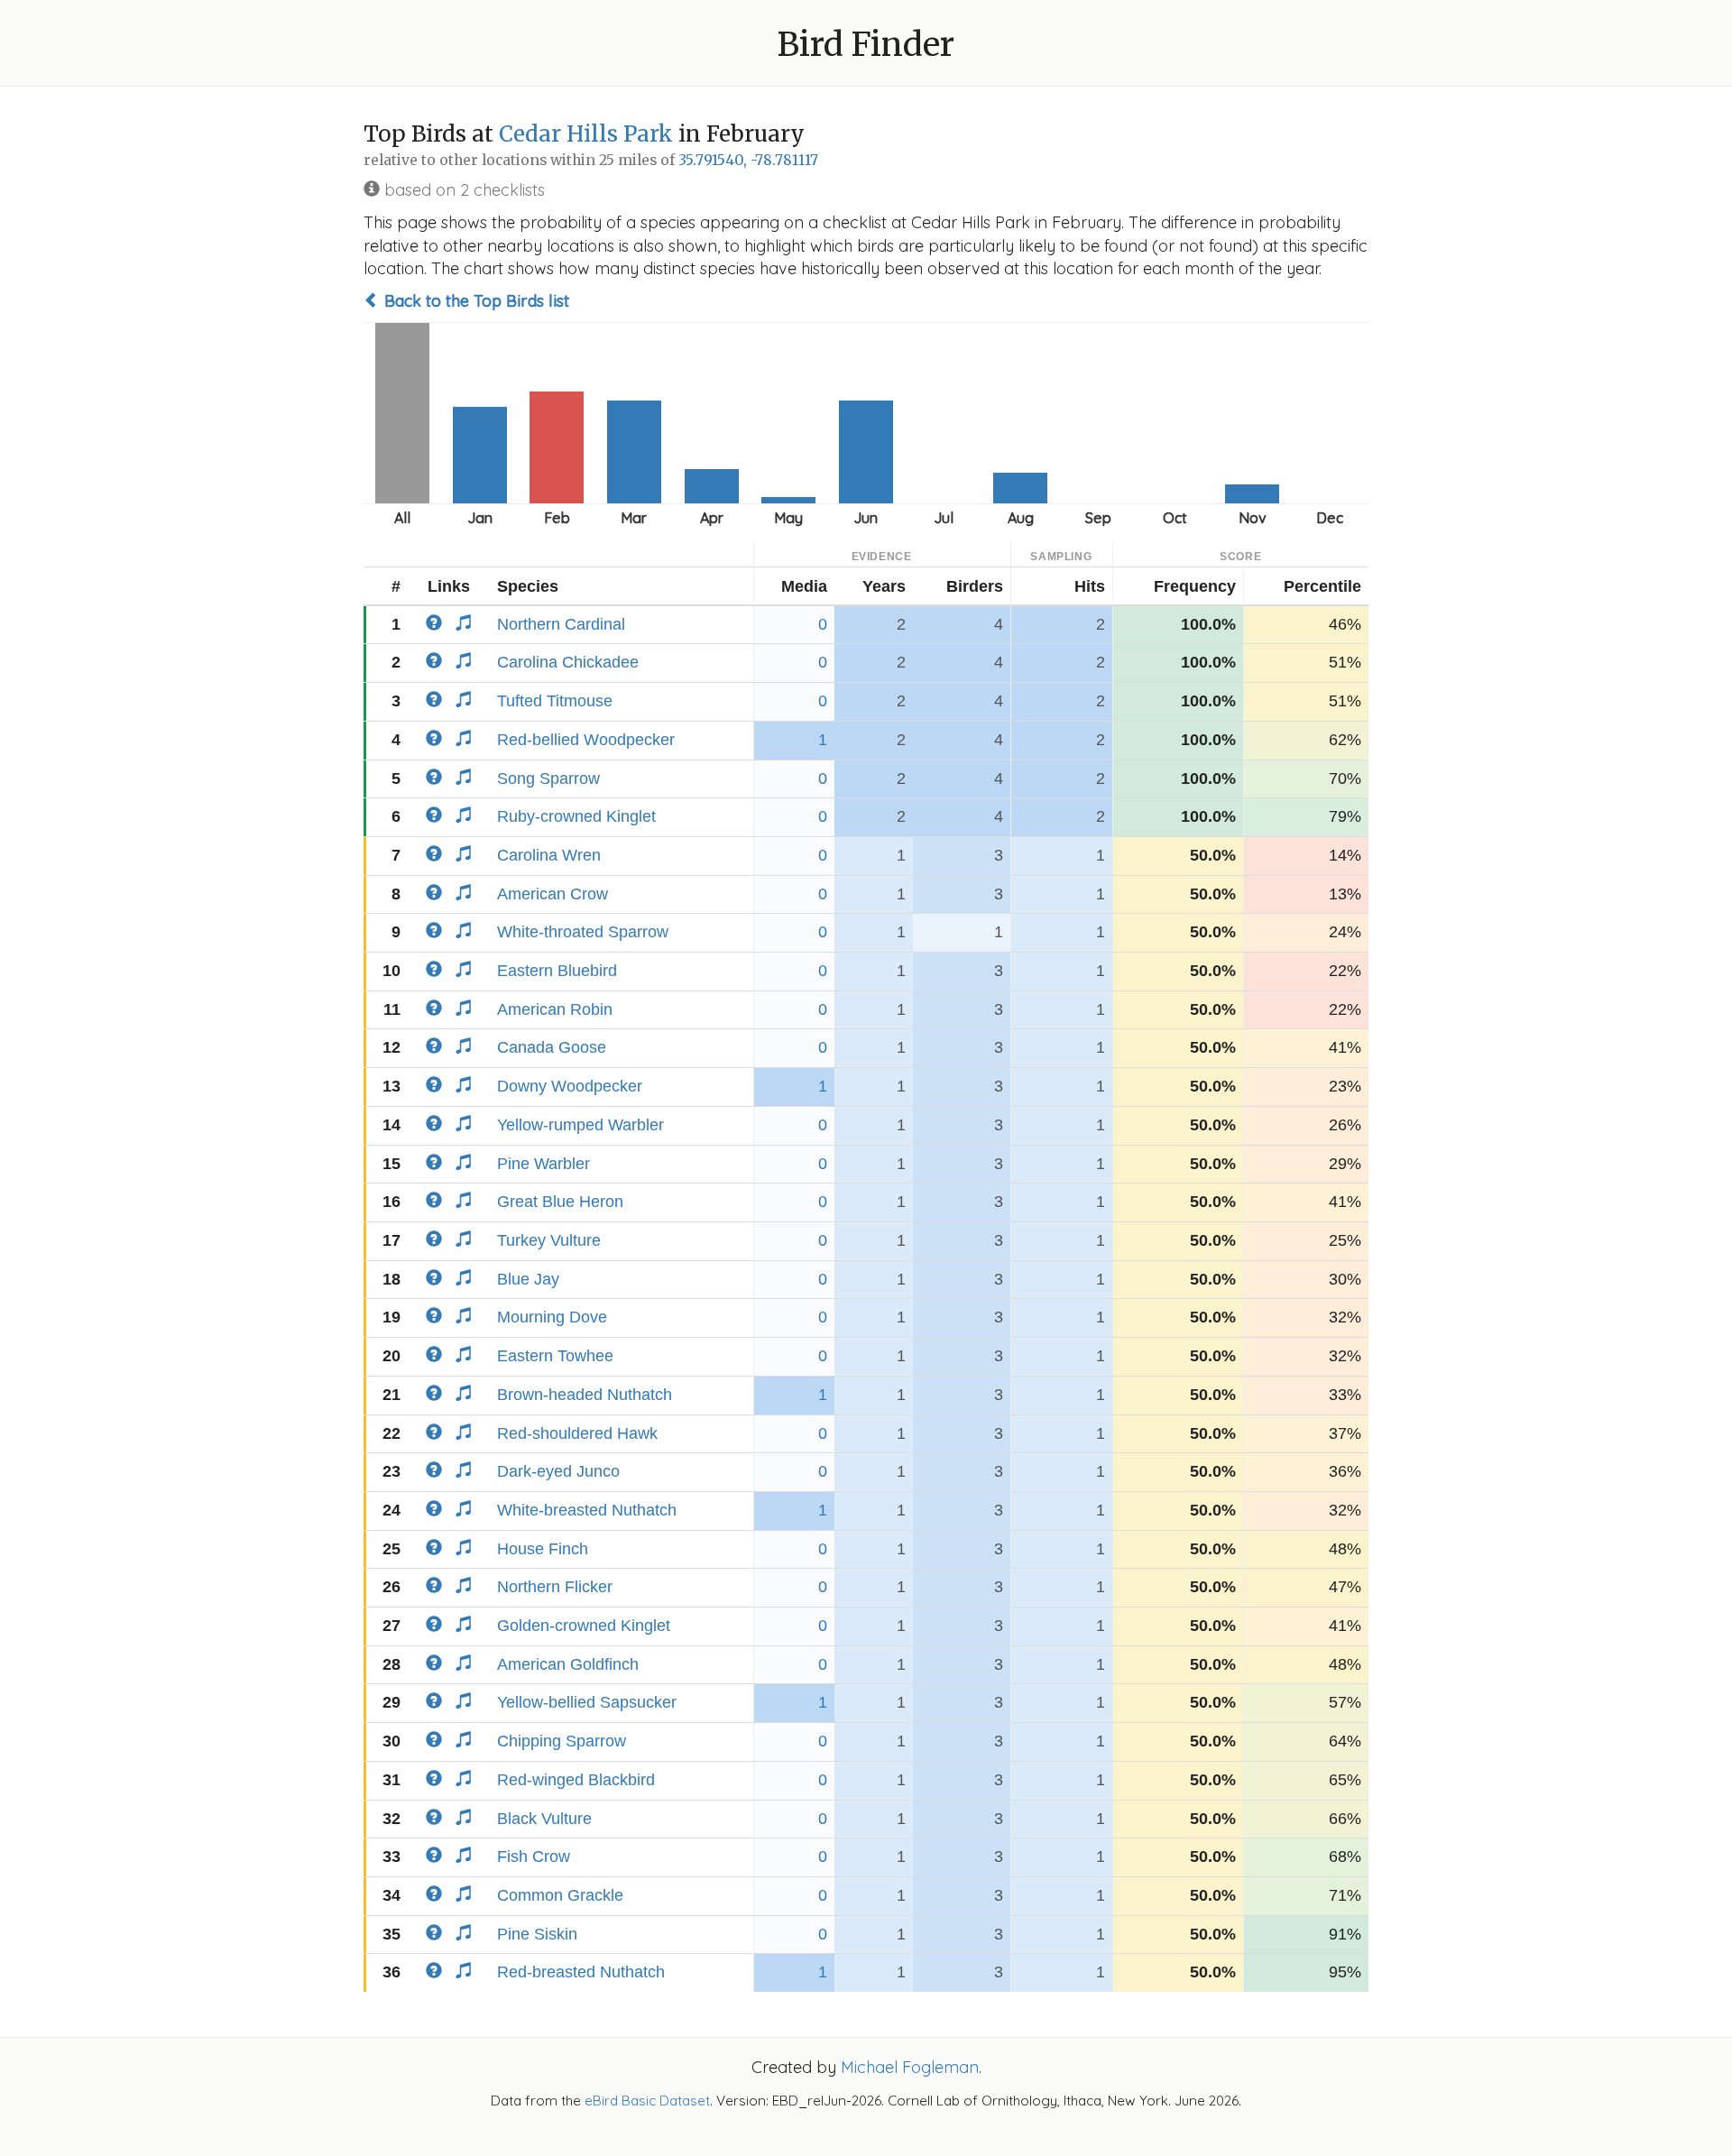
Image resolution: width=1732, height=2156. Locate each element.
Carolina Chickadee (568, 662)
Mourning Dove (552, 1317)
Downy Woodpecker (570, 1086)
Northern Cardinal (561, 624)
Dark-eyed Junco (558, 1471)
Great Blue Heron (560, 1202)
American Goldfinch (568, 1664)
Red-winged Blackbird (576, 1780)
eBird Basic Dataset (647, 2101)
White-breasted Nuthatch (587, 1510)
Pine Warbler (544, 1164)
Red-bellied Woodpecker (586, 740)
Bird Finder (866, 45)
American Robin (555, 1009)
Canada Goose (552, 1047)
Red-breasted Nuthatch (581, 1972)
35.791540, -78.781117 (748, 160)
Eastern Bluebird (557, 971)
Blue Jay (528, 1279)
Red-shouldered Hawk (577, 1433)
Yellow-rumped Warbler (580, 1125)
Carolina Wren (549, 855)
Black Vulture (544, 1819)
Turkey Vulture (549, 1240)
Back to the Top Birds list (474, 301)
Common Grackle (560, 1895)
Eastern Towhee (555, 1356)
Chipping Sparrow (562, 1741)
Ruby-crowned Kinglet (576, 816)
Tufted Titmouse (555, 701)
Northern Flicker (555, 1587)
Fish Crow (534, 1857)
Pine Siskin (537, 1934)
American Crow (553, 894)
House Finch (543, 1549)
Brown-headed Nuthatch (585, 1395)
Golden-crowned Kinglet (584, 1626)
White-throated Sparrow (583, 932)
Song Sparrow (548, 779)
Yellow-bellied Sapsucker (587, 1702)
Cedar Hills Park (586, 134)
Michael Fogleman (910, 2067)
